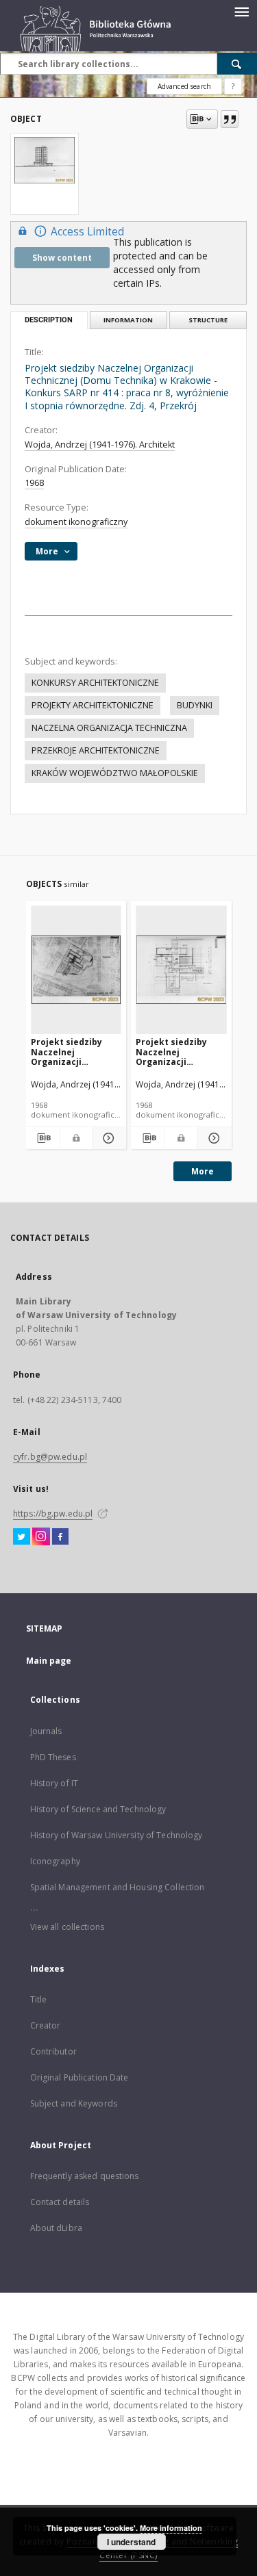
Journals (46, 1731)
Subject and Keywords (74, 2103)
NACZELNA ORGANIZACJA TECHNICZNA (109, 728)
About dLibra (56, 2228)
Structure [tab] (208, 320)
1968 (34, 483)
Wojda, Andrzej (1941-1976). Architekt (100, 445)
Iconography (55, 1861)
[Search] (237, 64)
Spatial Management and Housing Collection (118, 1887)
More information (171, 2528)
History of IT (54, 1783)
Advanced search (184, 86)
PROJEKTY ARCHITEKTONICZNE (93, 705)
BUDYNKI (195, 705)
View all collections (67, 1927)
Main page (49, 1661)
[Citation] (230, 119)
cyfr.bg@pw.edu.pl (50, 1457)
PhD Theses (53, 1757)
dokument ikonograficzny (76, 522)
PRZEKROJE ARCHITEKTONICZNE (96, 750)
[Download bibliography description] (43, 1138)
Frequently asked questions (85, 2176)
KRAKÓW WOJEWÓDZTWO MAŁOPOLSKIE (115, 773)
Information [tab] (128, 320)
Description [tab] (49, 320)
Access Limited (87, 232)
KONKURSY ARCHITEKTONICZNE (95, 683)
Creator (46, 2025)
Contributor (53, 2051)
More (203, 1171)
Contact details (60, 2202)
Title (39, 1999)
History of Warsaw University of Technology (117, 1835)
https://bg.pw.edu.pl (53, 1514)
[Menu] (241, 11)
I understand (131, 2542)
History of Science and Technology (98, 1809)
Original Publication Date (79, 2077)
